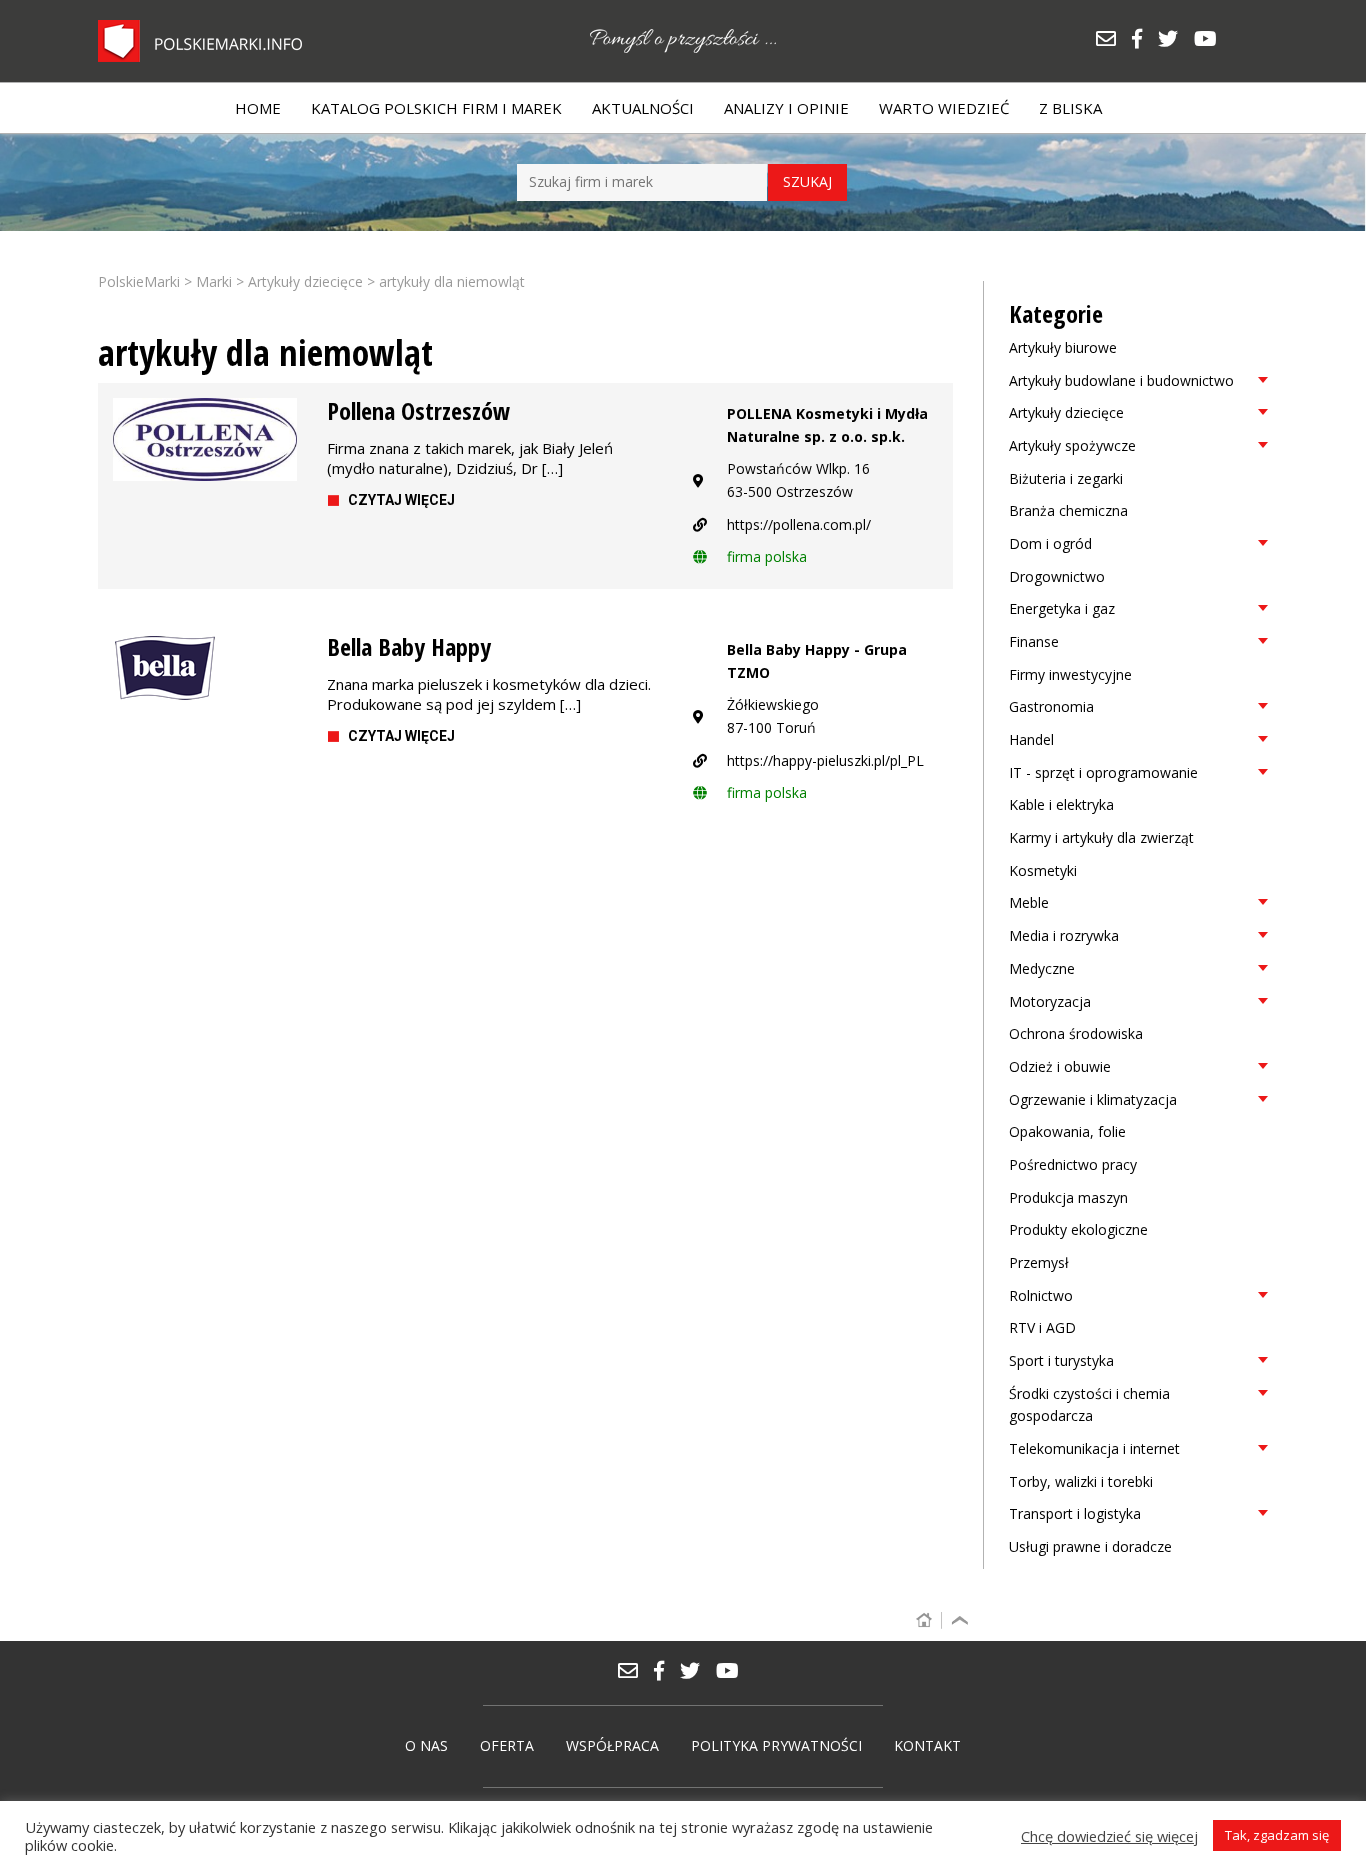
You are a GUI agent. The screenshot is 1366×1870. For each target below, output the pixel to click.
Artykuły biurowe (1063, 347)
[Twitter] (1175, 40)
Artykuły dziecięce (1066, 412)
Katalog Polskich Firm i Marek (436, 108)
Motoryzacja (1050, 1001)
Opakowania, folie (1067, 1131)
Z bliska (1070, 108)
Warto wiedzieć (944, 108)
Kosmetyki (1043, 870)
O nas (426, 1745)
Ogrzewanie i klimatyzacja (1093, 1099)
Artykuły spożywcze (1072, 445)
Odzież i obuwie (1060, 1066)
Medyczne (1042, 968)
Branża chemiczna (1068, 510)
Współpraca (612, 1745)
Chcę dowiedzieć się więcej (1109, 1836)
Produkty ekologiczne (1078, 1229)
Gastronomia (1051, 706)
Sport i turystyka (1061, 1360)
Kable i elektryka (1061, 804)
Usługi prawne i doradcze (1090, 1546)
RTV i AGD (1042, 1327)
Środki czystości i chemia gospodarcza (1089, 1405)
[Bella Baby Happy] (205, 668)
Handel (1031, 739)
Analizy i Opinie (786, 108)
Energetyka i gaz (1062, 608)
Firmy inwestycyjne (1070, 674)
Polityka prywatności (776, 1745)
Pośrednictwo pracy (1073, 1164)
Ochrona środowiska (1076, 1033)
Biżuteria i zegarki (1066, 478)
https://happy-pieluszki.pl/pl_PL (825, 760)
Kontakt (927, 1745)
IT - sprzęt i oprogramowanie (1103, 772)
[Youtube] (1210, 40)
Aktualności (643, 108)
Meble (1029, 902)
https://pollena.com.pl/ (799, 524)
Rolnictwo (1041, 1295)
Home (258, 108)
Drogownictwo (1057, 576)
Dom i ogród (1050, 543)
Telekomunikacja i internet (1094, 1448)
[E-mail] (1113, 40)
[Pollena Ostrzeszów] (205, 439)
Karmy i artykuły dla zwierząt (1101, 837)
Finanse (1034, 641)
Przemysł (1039, 1262)
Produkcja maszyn (1068, 1197)
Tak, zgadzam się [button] (1277, 1835)
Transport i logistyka (1075, 1513)
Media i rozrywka (1064, 935)
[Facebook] (1144, 40)
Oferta (507, 1745)
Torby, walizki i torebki (1081, 1481)
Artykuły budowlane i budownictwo (1121, 380)
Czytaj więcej (401, 500)
